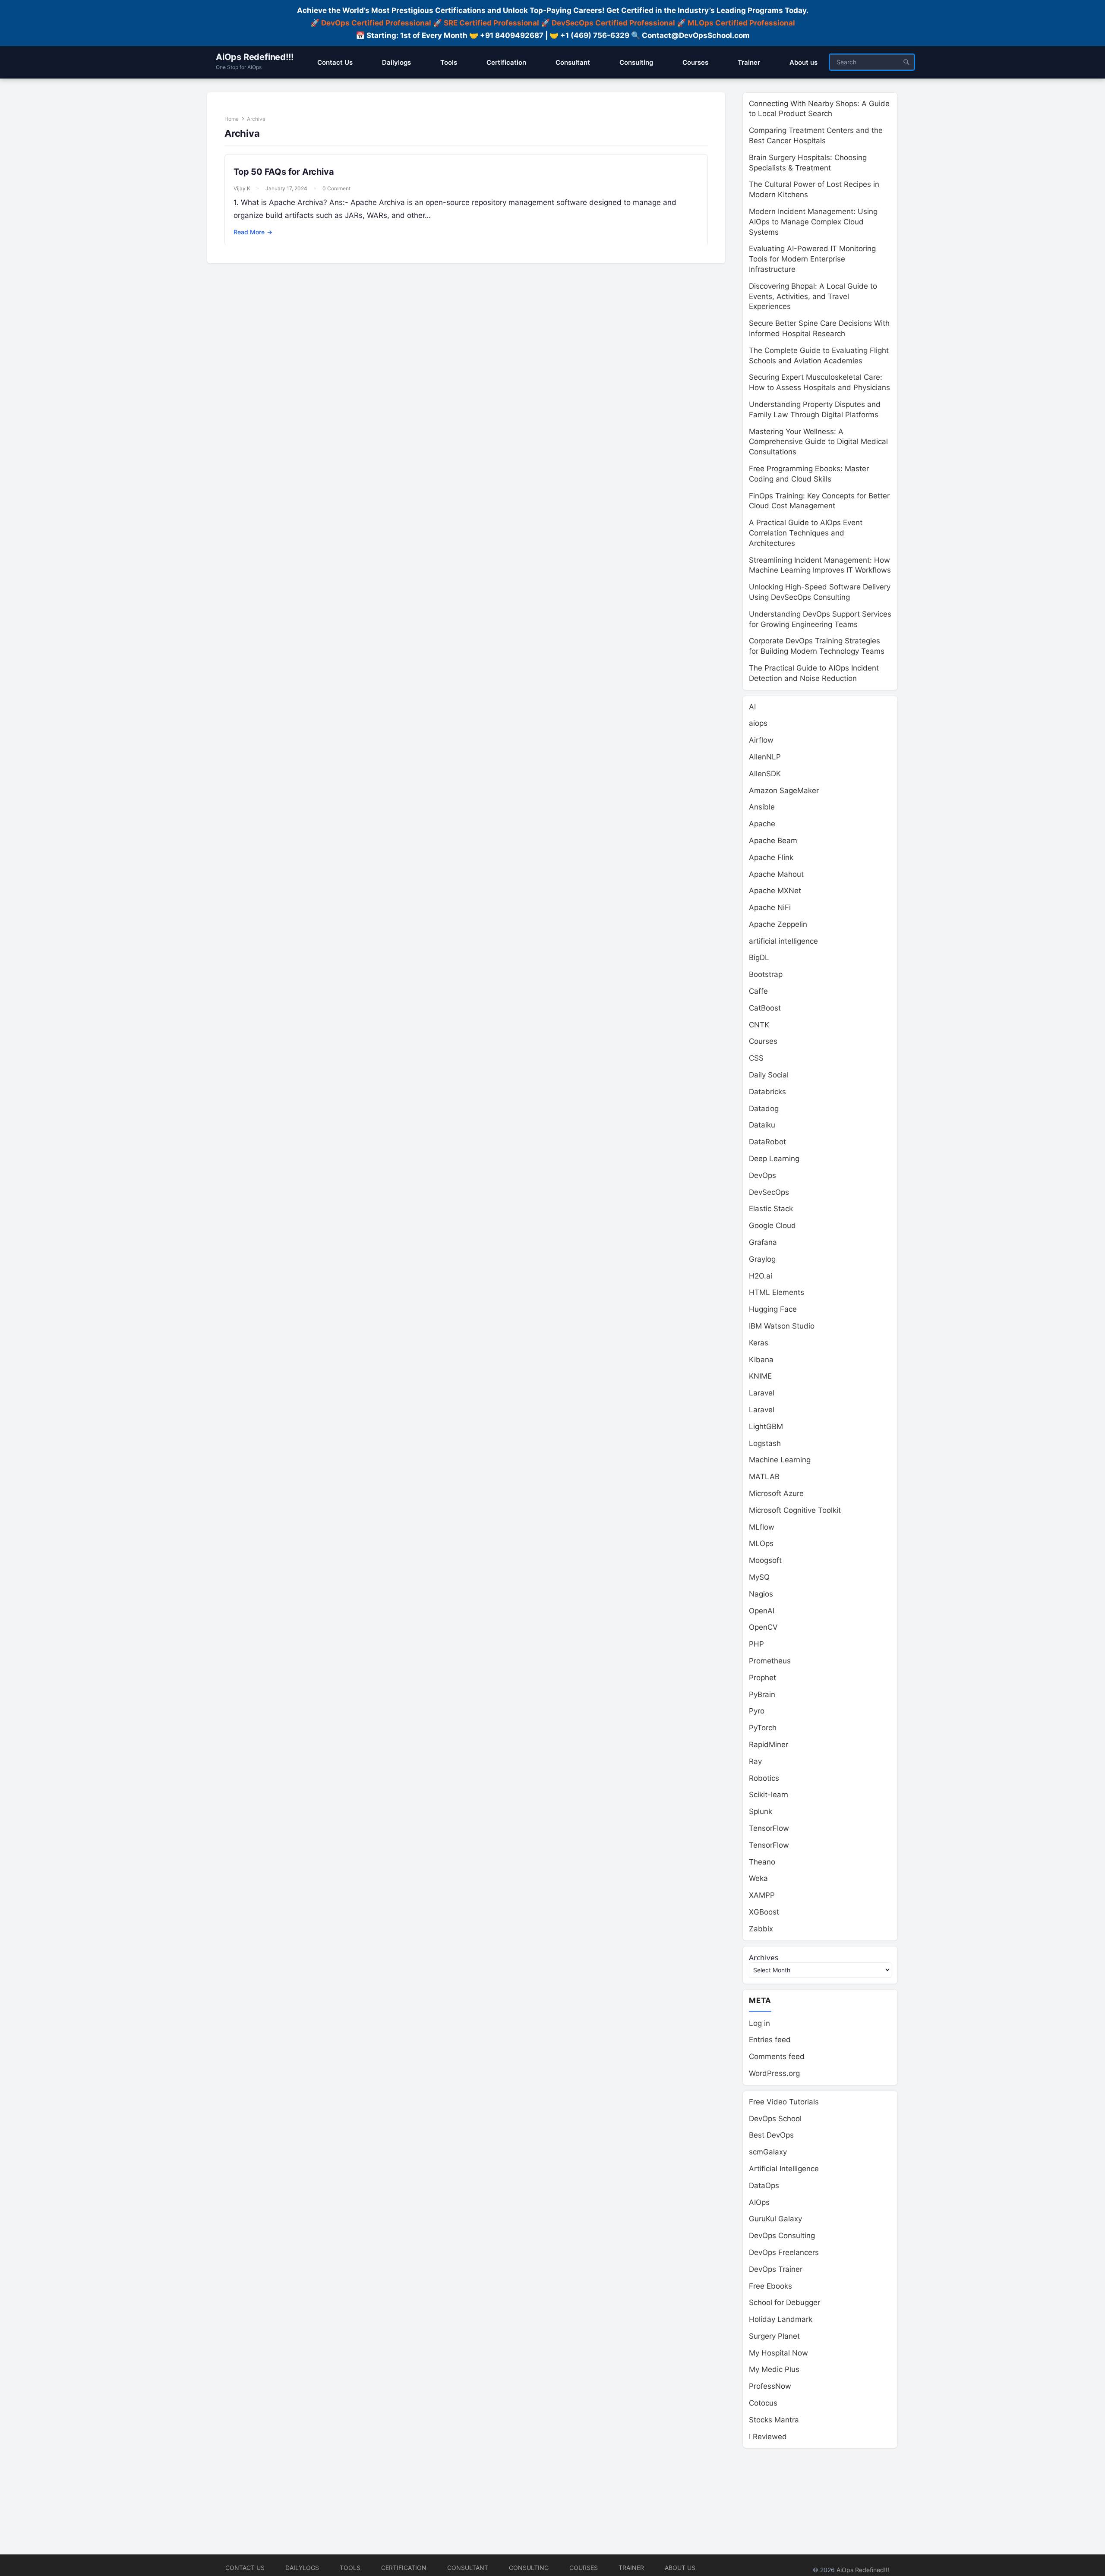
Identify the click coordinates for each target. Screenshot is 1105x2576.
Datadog (764, 1108)
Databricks (767, 1092)
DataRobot (767, 1142)
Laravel (762, 1393)
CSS (756, 1058)
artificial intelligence (783, 941)
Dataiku (762, 1125)
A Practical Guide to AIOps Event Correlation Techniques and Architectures (806, 533)
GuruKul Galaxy (775, 2219)
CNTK (759, 1025)
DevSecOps (769, 1192)
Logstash (765, 1443)
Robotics (764, 1778)
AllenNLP (765, 757)
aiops (758, 723)
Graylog (762, 1259)
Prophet (762, 1678)
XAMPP (762, 1895)
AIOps (759, 2202)
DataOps (764, 2186)
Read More (253, 232)
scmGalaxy (768, 2152)
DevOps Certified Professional (376, 23)
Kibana (761, 1360)
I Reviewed (768, 2437)
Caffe (758, 991)
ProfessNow (770, 2386)
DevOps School (775, 2119)
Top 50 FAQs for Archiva (284, 172)
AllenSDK (765, 774)
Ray (755, 1761)
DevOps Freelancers (784, 2252)
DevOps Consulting (782, 2236)
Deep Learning (774, 1159)
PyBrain (762, 1694)
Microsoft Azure (776, 1493)
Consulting (529, 2568)
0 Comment (336, 188)
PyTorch (763, 1728)
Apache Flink (771, 857)
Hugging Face (773, 1309)
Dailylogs (302, 2568)
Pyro (757, 1711)
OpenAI (762, 1611)
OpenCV (763, 1627)
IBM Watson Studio (782, 1326)
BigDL (759, 957)
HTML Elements (777, 1292)
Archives (764, 1957)
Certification (404, 2568)
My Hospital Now (778, 2353)
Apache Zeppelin (778, 924)
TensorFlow (769, 1828)
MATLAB (764, 1477)
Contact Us (245, 2568)
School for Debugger (785, 2302)
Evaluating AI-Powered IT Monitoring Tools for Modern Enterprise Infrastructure (812, 259)
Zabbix (761, 1929)
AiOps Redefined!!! (254, 57)
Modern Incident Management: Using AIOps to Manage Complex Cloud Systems (813, 222)
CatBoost (765, 1008)
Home (232, 119)
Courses (763, 1041)
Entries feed (770, 2040)
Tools (350, 2568)
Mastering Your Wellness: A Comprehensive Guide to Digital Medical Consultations (818, 442)
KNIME (760, 1376)
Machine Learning (780, 1460)
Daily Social (769, 1075)
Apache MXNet (775, 891)
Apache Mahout (776, 874)
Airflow (761, 740)
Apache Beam (773, 841)
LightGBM (766, 1427)
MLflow (762, 1527)
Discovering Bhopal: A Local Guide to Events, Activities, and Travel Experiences (813, 296)
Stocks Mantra (774, 2420)
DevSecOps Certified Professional (613, 23)
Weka (758, 1878)
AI (752, 707)
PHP (756, 1644)
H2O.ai (761, 1276)
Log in (759, 2023)
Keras (759, 1343)
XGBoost (764, 1912)
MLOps (761, 1543)
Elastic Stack (771, 1209)
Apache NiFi (770, 907)
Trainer (631, 2568)
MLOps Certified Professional (741, 23)
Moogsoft (765, 1560)
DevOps (762, 1175)
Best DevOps (771, 2135)
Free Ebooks (770, 2286)
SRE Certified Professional (491, 23)
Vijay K (242, 188)
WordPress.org (774, 2073)
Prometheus (770, 1661)
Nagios (761, 1594)
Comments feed (777, 2056)
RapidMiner (769, 1745)
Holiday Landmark (781, 2319)
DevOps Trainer (776, 2269)
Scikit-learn (769, 1795)
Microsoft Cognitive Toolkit (795, 1510)
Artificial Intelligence (784, 2169)
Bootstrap (766, 974)
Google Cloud (772, 1225)
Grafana (763, 1242)
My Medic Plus (774, 2369)
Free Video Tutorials (784, 2102)
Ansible (762, 807)
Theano (762, 1862)
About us (680, 2568)
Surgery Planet (774, 2336)
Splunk (761, 1811)
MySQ (759, 1577)
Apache (762, 824)
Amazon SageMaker (784, 790)
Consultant (468, 2568)
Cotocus (763, 2403)
